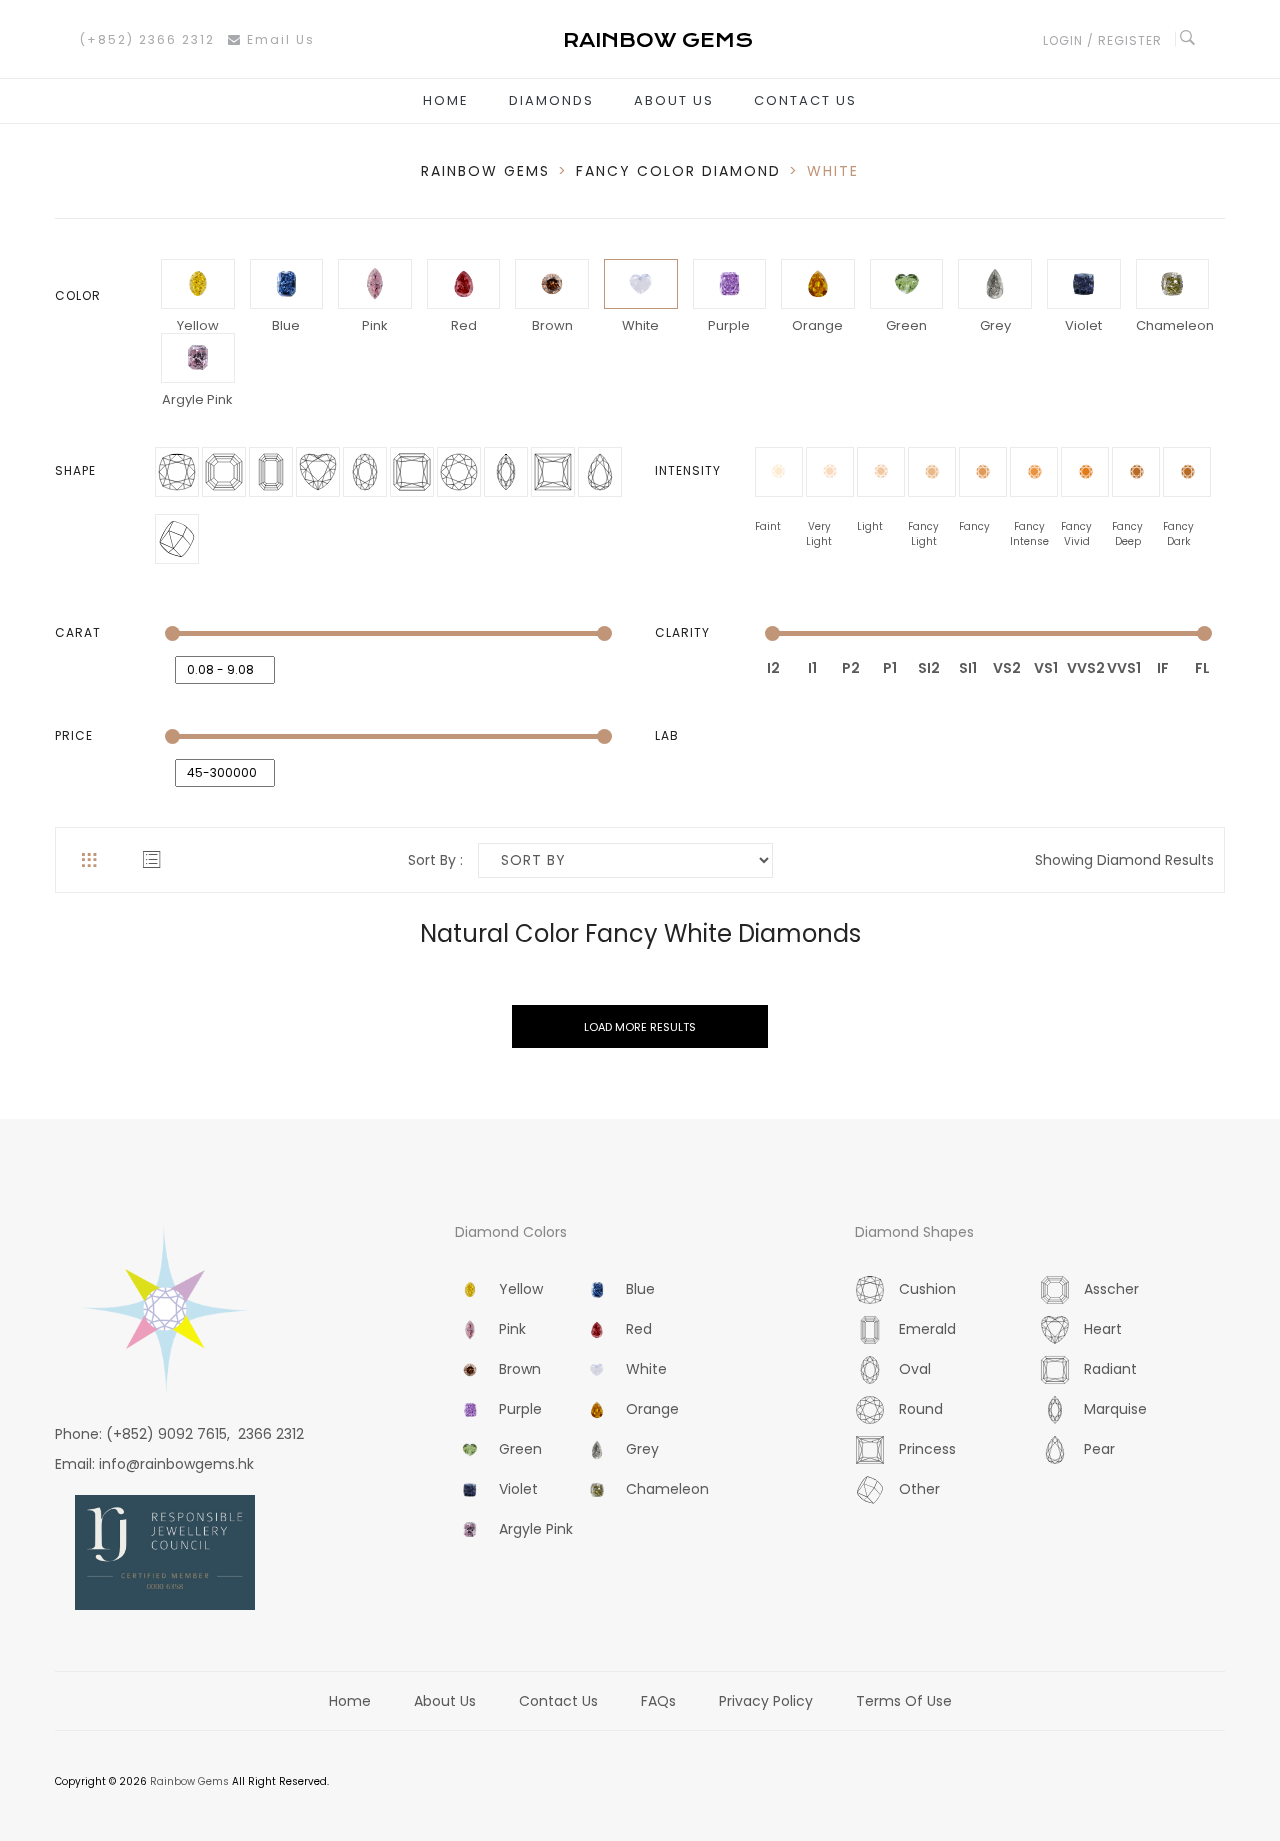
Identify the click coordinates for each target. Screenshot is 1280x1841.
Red (464, 325)
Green (906, 325)
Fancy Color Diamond (678, 171)
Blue (286, 325)
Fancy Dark (1178, 526)
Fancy (974, 526)
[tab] (89, 860)
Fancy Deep (1127, 526)
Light (870, 526)
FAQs (658, 1701)
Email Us (278, 39)
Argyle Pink (197, 399)
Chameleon (1173, 325)
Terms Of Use (904, 1701)
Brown (552, 325)
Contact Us (805, 100)
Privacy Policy (766, 1701)
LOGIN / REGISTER (1102, 40)
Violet (1083, 325)
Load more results (640, 1027)
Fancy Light (923, 526)
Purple (729, 325)
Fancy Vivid (1076, 526)
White (640, 325)
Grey (995, 325)
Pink (375, 325)
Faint (768, 526)
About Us (674, 100)
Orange (817, 325)
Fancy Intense (1029, 526)
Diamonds (551, 100)
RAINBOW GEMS (485, 171)
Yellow (198, 325)
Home (446, 100)
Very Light (819, 526)
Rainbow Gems (189, 1781)
